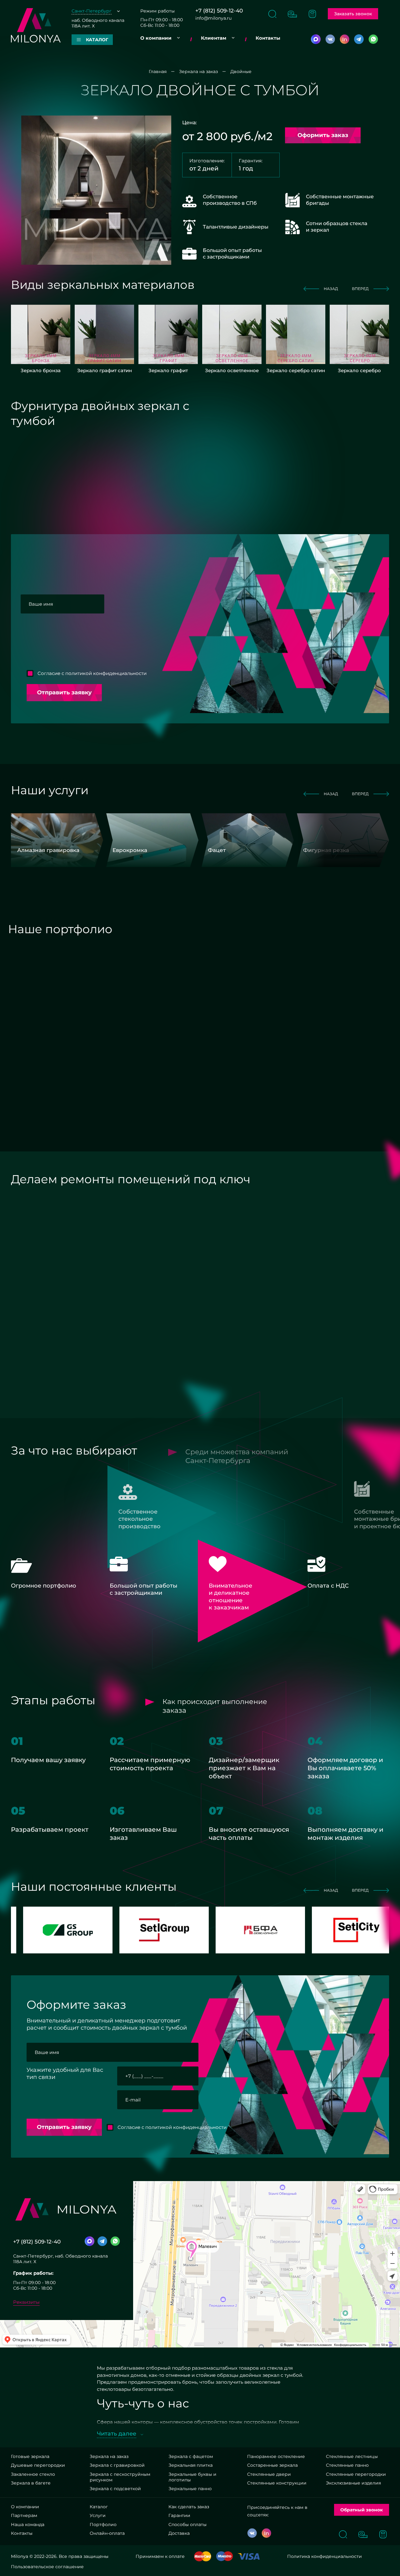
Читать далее (117, 2434)
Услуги (98, 2515)
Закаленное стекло (33, 2474)
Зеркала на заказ (109, 2456)
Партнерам (24, 2515)
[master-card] (203, 2556)
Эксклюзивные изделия (353, 2483)
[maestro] (225, 2556)
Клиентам (214, 38)
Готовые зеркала (30, 2456)
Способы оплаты (187, 2524)
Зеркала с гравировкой (117, 2465)
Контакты (268, 38)
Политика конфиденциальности (325, 2556)
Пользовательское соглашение (47, 2567)
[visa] (249, 2556)
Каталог (99, 2507)
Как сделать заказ (189, 2507)
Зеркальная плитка (190, 2465)
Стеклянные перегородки (356, 2474)
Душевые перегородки (38, 2465)
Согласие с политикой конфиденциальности (92, 673)
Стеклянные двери (269, 2474)
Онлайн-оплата (107, 2533)
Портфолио (103, 2524)
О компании (156, 38)
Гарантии (179, 2515)
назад (331, 289)
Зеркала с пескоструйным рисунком (120, 2477)
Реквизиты (26, 2302)
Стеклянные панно (347, 2465)
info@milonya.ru (213, 18)
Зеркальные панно (190, 2489)
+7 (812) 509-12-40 (219, 11)
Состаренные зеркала (272, 2465)
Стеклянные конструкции (277, 2483)
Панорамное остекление (276, 2456)
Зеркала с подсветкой (115, 2489)
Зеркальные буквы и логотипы (192, 2477)
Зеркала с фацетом (191, 2456)
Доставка (179, 2533)
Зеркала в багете (31, 2483)
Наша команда (28, 2524)
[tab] (115, 957)
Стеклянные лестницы (352, 2456)
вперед (360, 289)
